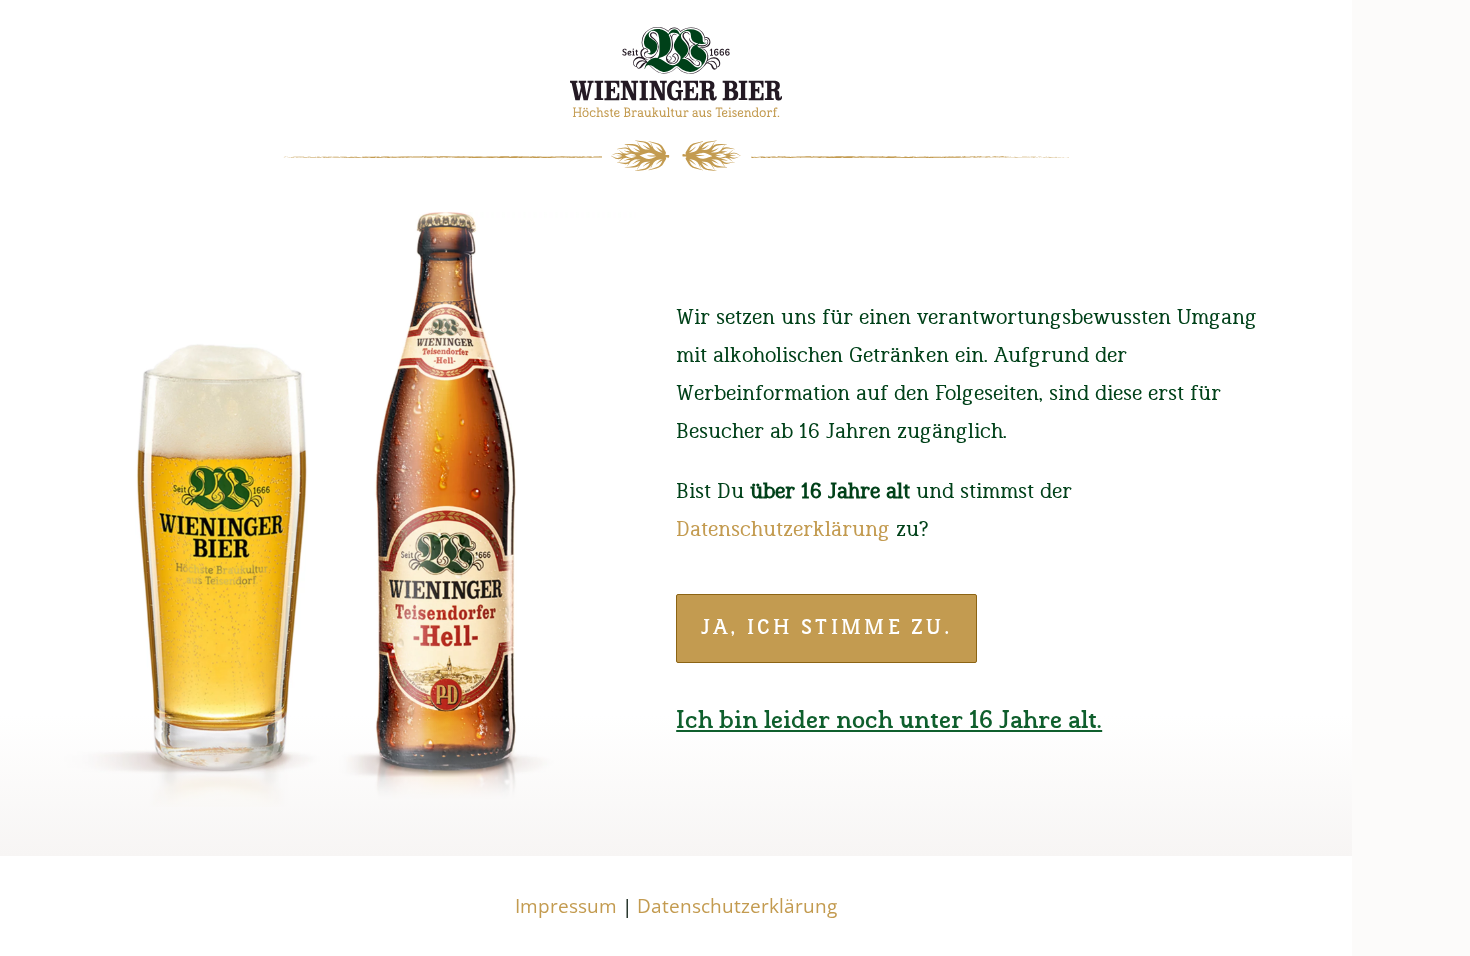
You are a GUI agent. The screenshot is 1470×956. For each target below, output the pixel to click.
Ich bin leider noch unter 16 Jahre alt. (889, 721)
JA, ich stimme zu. (826, 628)
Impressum (566, 906)
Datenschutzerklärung (783, 529)
